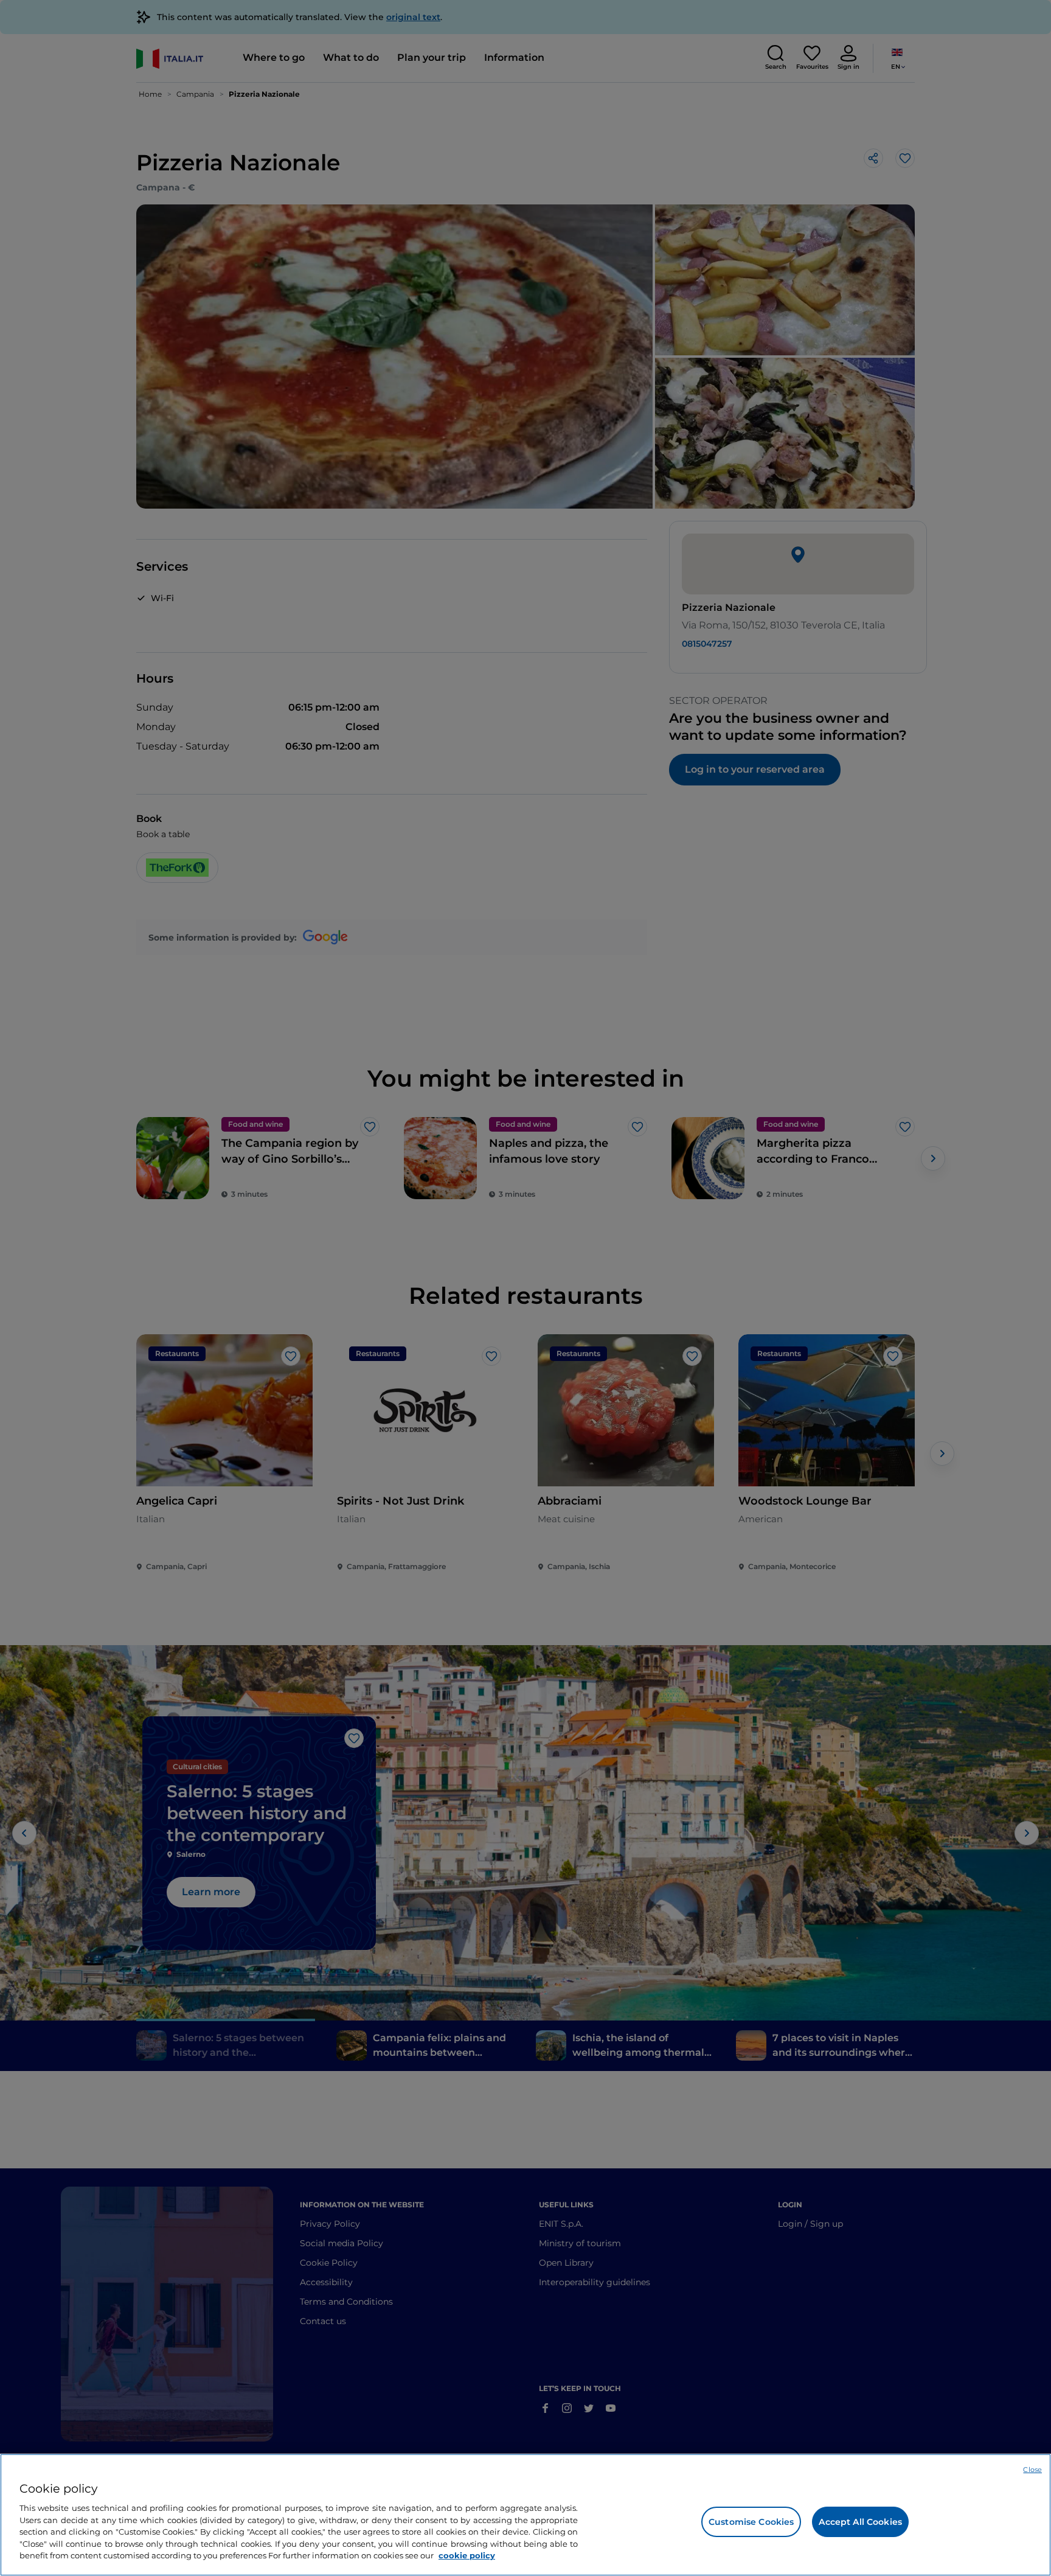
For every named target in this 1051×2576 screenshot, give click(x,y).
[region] (525, 2515)
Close (1032, 2470)
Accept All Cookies (860, 2522)
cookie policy (467, 2555)
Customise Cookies (751, 2522)
